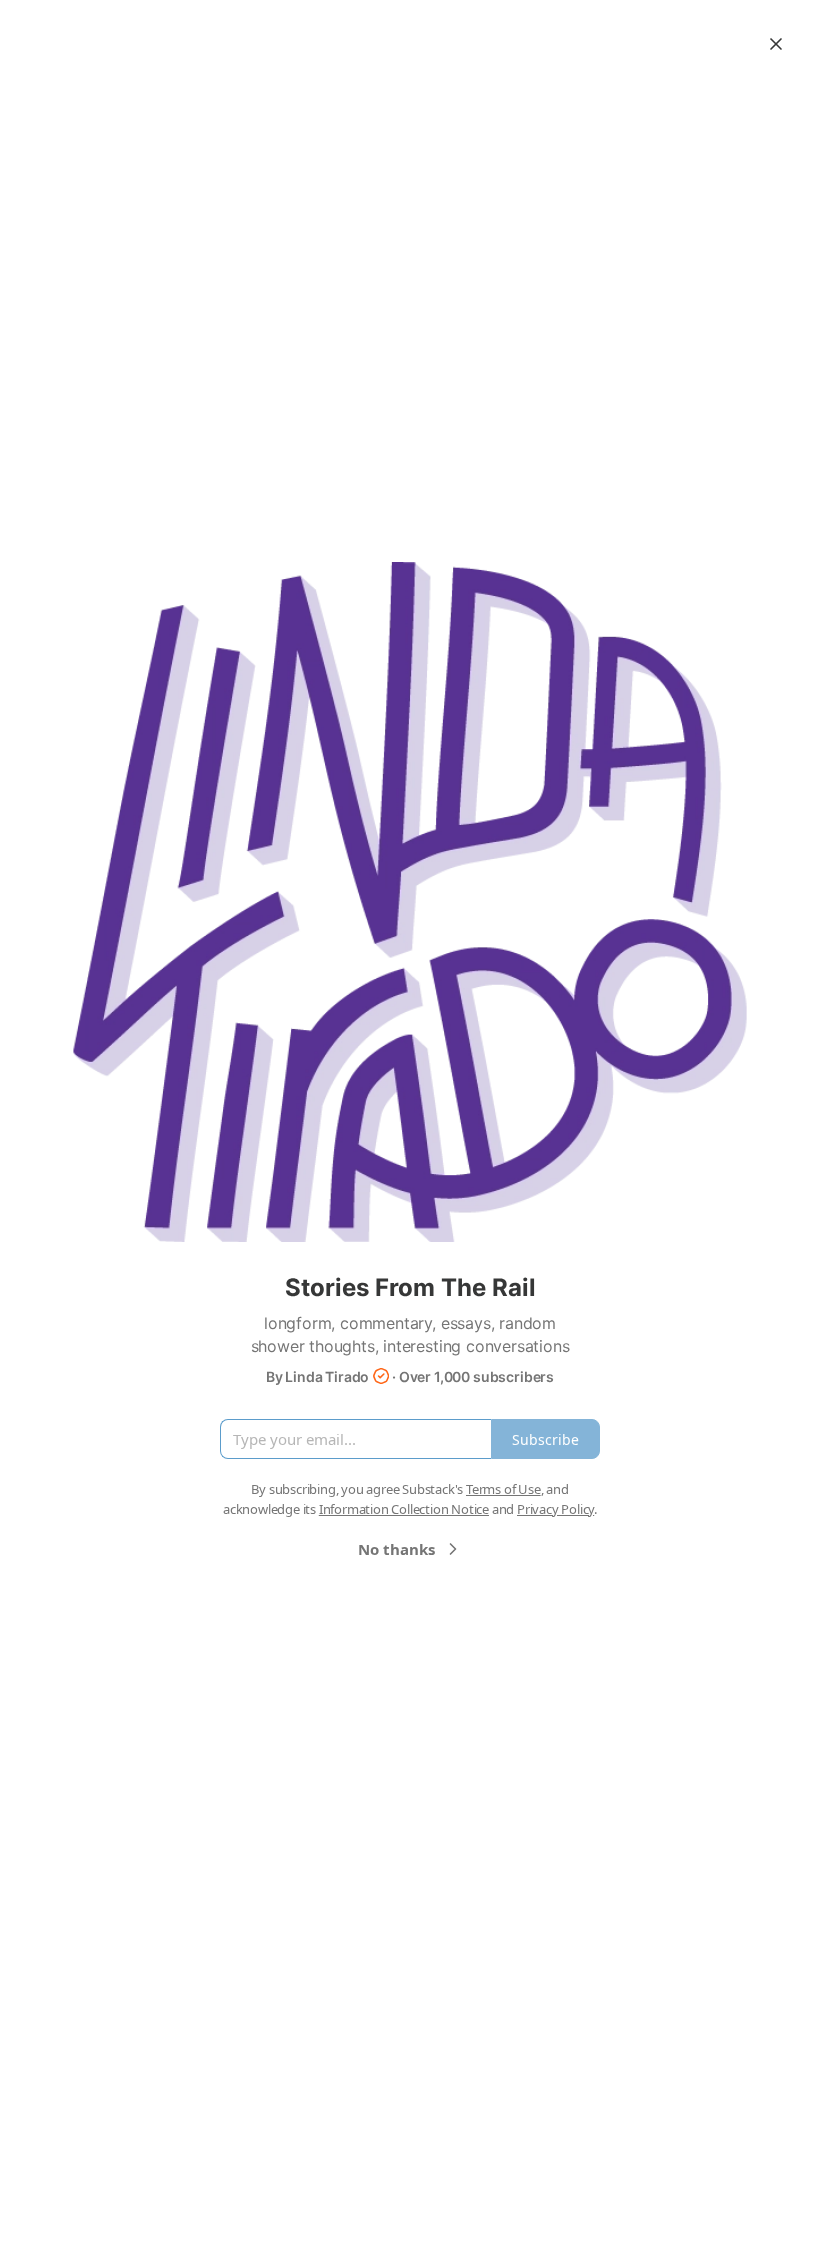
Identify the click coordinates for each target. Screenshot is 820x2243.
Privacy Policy (555, 1509)
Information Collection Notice (404, 1509)
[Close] (776, 44)
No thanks (396, 1549)
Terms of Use (503, 1489)
